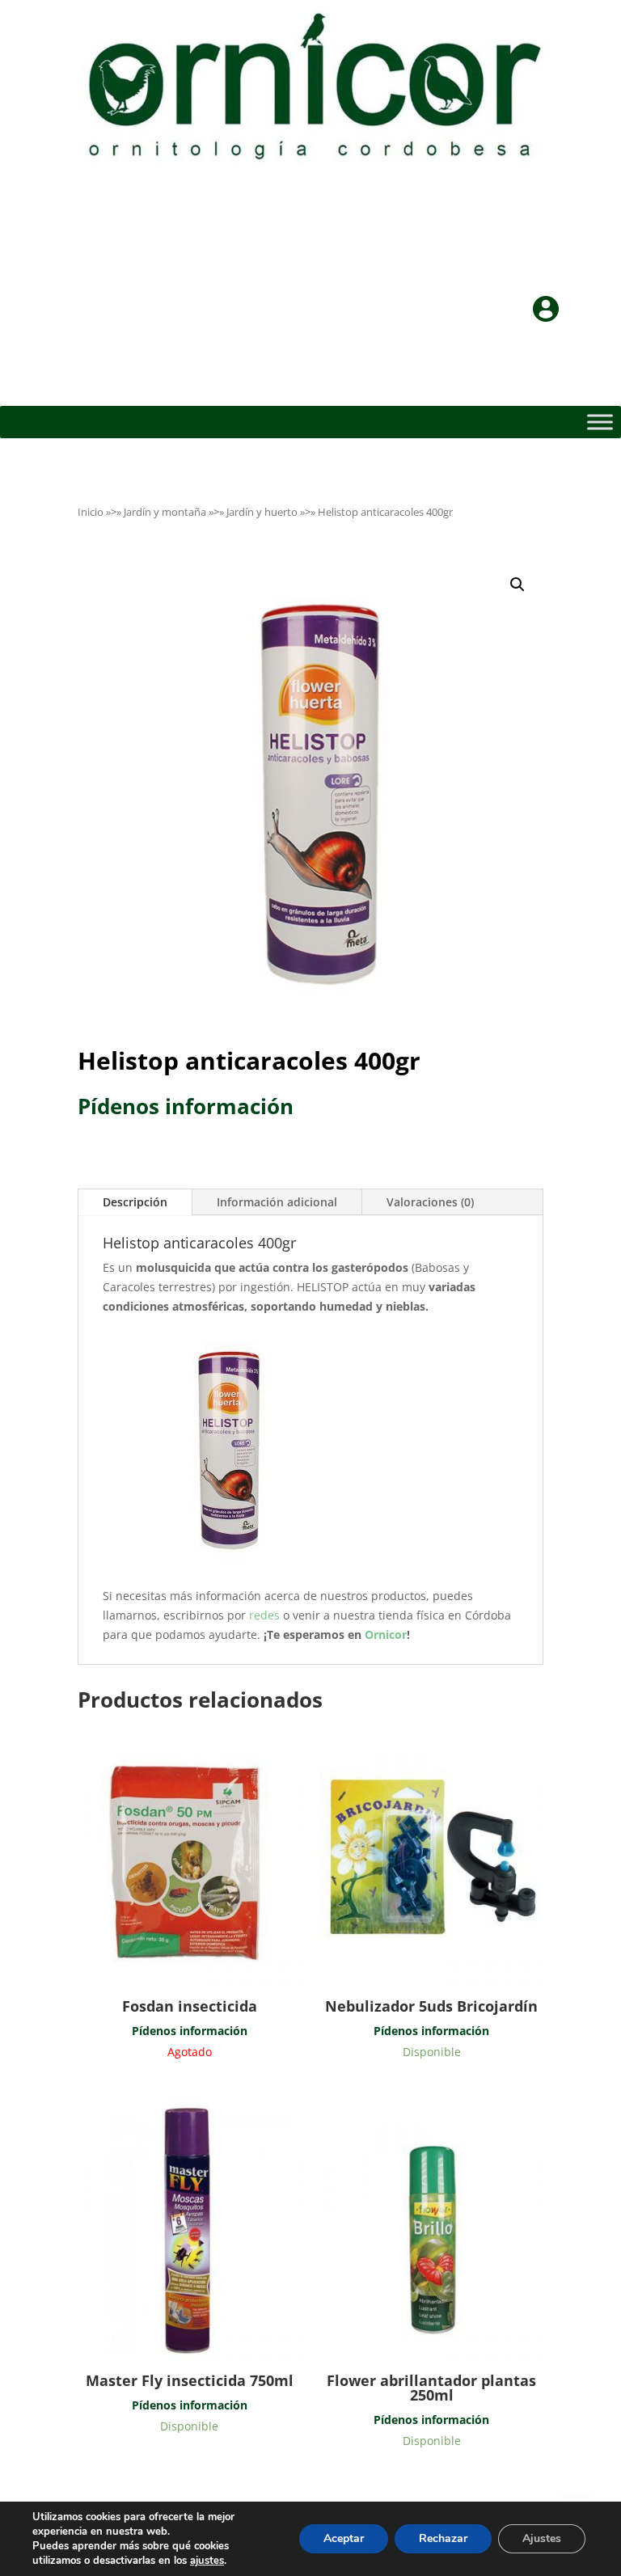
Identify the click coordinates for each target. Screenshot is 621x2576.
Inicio (91, 512)
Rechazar (443, 2538)
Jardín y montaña (165, 512)
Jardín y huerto (262, 512)
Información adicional (277, 1202)
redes (266, 1615)
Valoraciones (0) (430, 1202)
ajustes (207, 2561)
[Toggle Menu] (600, 422)
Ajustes (542, 2538)
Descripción (135, 1202)
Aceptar (344, 2538)
